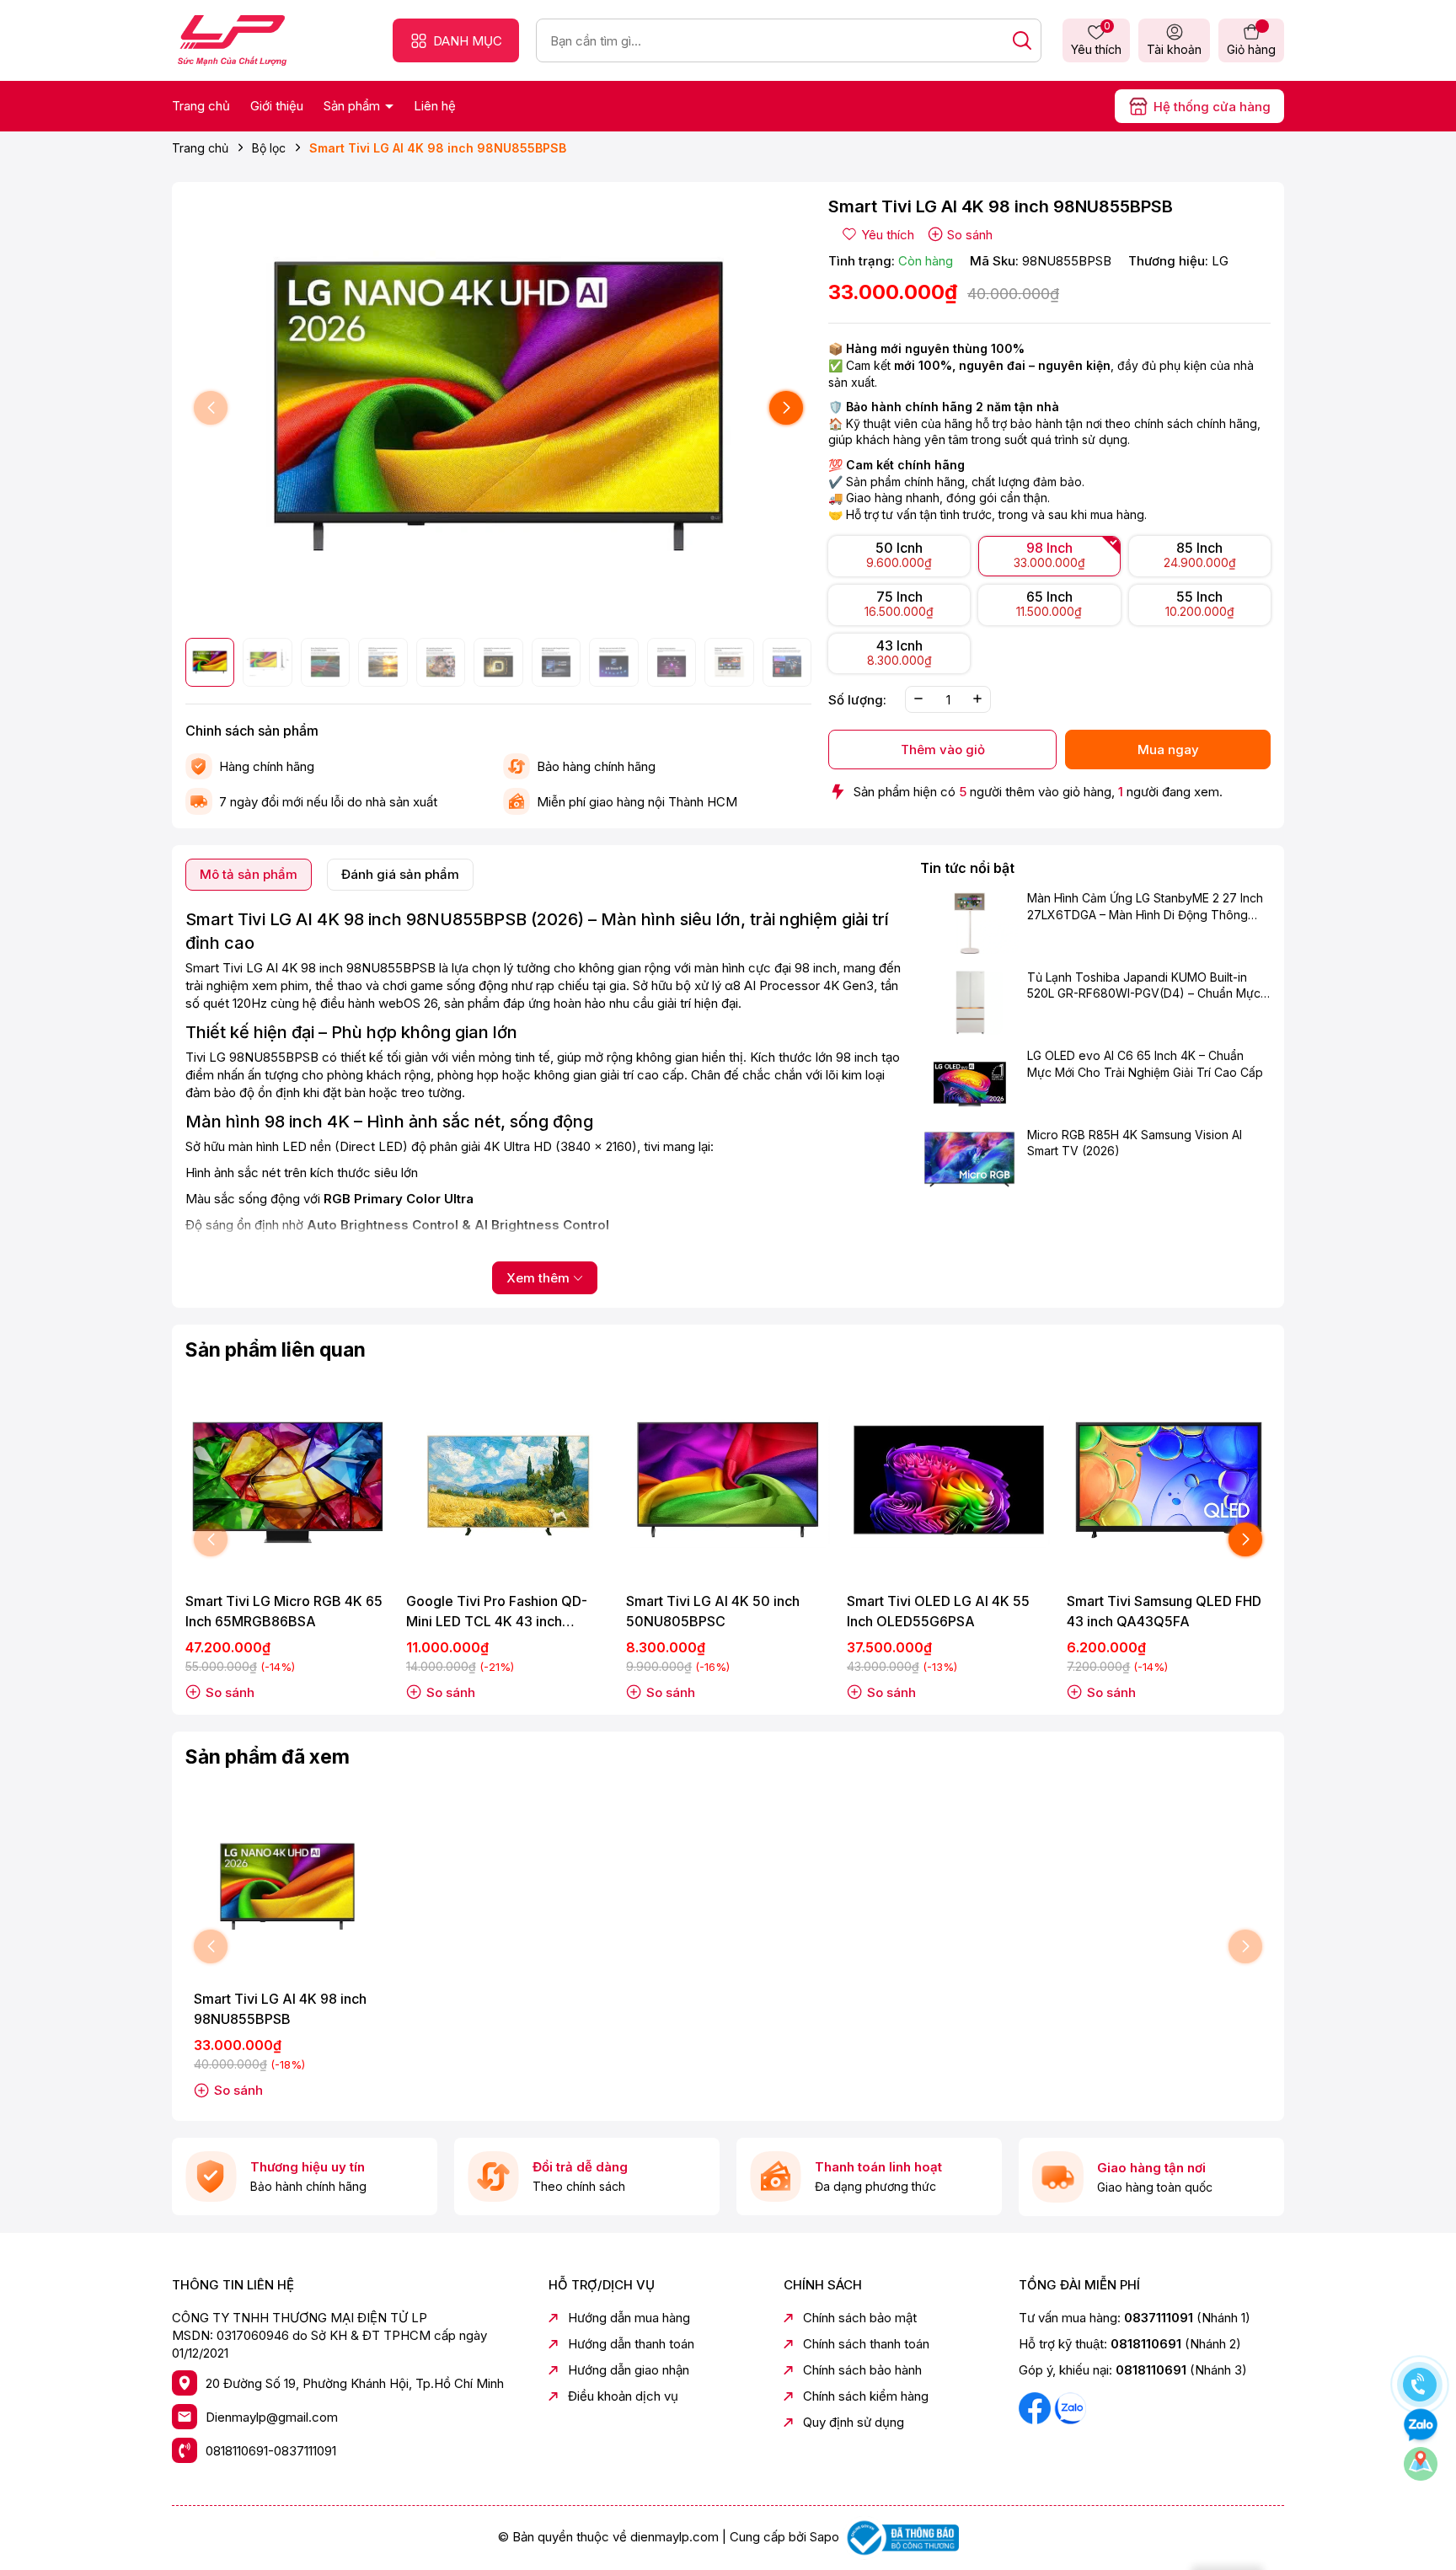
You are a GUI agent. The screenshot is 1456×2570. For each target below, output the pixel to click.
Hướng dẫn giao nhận (629, 2370)
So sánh (970, 235)
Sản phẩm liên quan (276, 1350)
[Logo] (232, 39)
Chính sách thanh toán (866, 2344)
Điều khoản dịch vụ (623, 2396)
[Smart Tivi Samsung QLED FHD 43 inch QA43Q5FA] (1169, 1480)
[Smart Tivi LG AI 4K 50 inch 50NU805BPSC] (728, 1480)
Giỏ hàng (1251, 49)
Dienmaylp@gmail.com (272, 2417)
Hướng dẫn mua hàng (629, 2318)
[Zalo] (1070, 2407)
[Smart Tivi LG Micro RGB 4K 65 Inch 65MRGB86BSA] (287, 1480)
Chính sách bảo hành (862, 2370)
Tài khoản (1174, 49)
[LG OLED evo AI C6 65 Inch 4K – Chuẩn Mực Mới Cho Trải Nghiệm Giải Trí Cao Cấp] (969, 1080)
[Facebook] (1036, 2407)
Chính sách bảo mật (860, 2318)
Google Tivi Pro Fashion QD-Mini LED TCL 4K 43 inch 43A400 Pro (497, 1612)
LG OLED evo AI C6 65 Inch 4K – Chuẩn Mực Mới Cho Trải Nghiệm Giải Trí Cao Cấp (1145, 1064)
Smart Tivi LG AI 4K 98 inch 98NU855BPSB (280, 2009)
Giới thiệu (277, 106)
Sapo (824, 2537)
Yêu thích (1096, 40)
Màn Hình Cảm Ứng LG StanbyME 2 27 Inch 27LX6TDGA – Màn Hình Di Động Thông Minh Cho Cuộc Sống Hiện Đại (1145, 908)
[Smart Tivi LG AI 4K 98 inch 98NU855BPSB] (287, 1887)
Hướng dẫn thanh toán (631, 2344)
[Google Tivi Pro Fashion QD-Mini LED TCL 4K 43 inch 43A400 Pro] (508, 1480)
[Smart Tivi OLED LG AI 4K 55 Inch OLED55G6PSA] (949, 1480)
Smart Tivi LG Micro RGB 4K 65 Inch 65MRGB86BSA (284, 1611)
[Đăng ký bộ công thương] (901, 2537)
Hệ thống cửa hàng (1212, 107)
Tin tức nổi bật (967, 868)
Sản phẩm (353, 106)
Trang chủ (201, 106)
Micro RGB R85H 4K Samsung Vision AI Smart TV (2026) (1135, 1143)
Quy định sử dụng (854, 2422)
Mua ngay (1168, 750)
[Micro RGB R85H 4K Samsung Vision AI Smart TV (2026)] (969, 1159)
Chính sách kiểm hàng (866, 2396)
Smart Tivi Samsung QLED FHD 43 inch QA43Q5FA (1164, 1611)
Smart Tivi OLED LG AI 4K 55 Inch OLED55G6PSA (938, 1611)
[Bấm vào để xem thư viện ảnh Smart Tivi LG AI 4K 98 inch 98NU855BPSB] (498, 408)
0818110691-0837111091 (271, 2451)
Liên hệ (435, 106)
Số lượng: (857, 699)
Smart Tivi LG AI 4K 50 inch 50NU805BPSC (713, 1611)
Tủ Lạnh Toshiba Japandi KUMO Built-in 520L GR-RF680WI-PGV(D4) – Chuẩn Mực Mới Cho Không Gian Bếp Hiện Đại (1144, 986)
